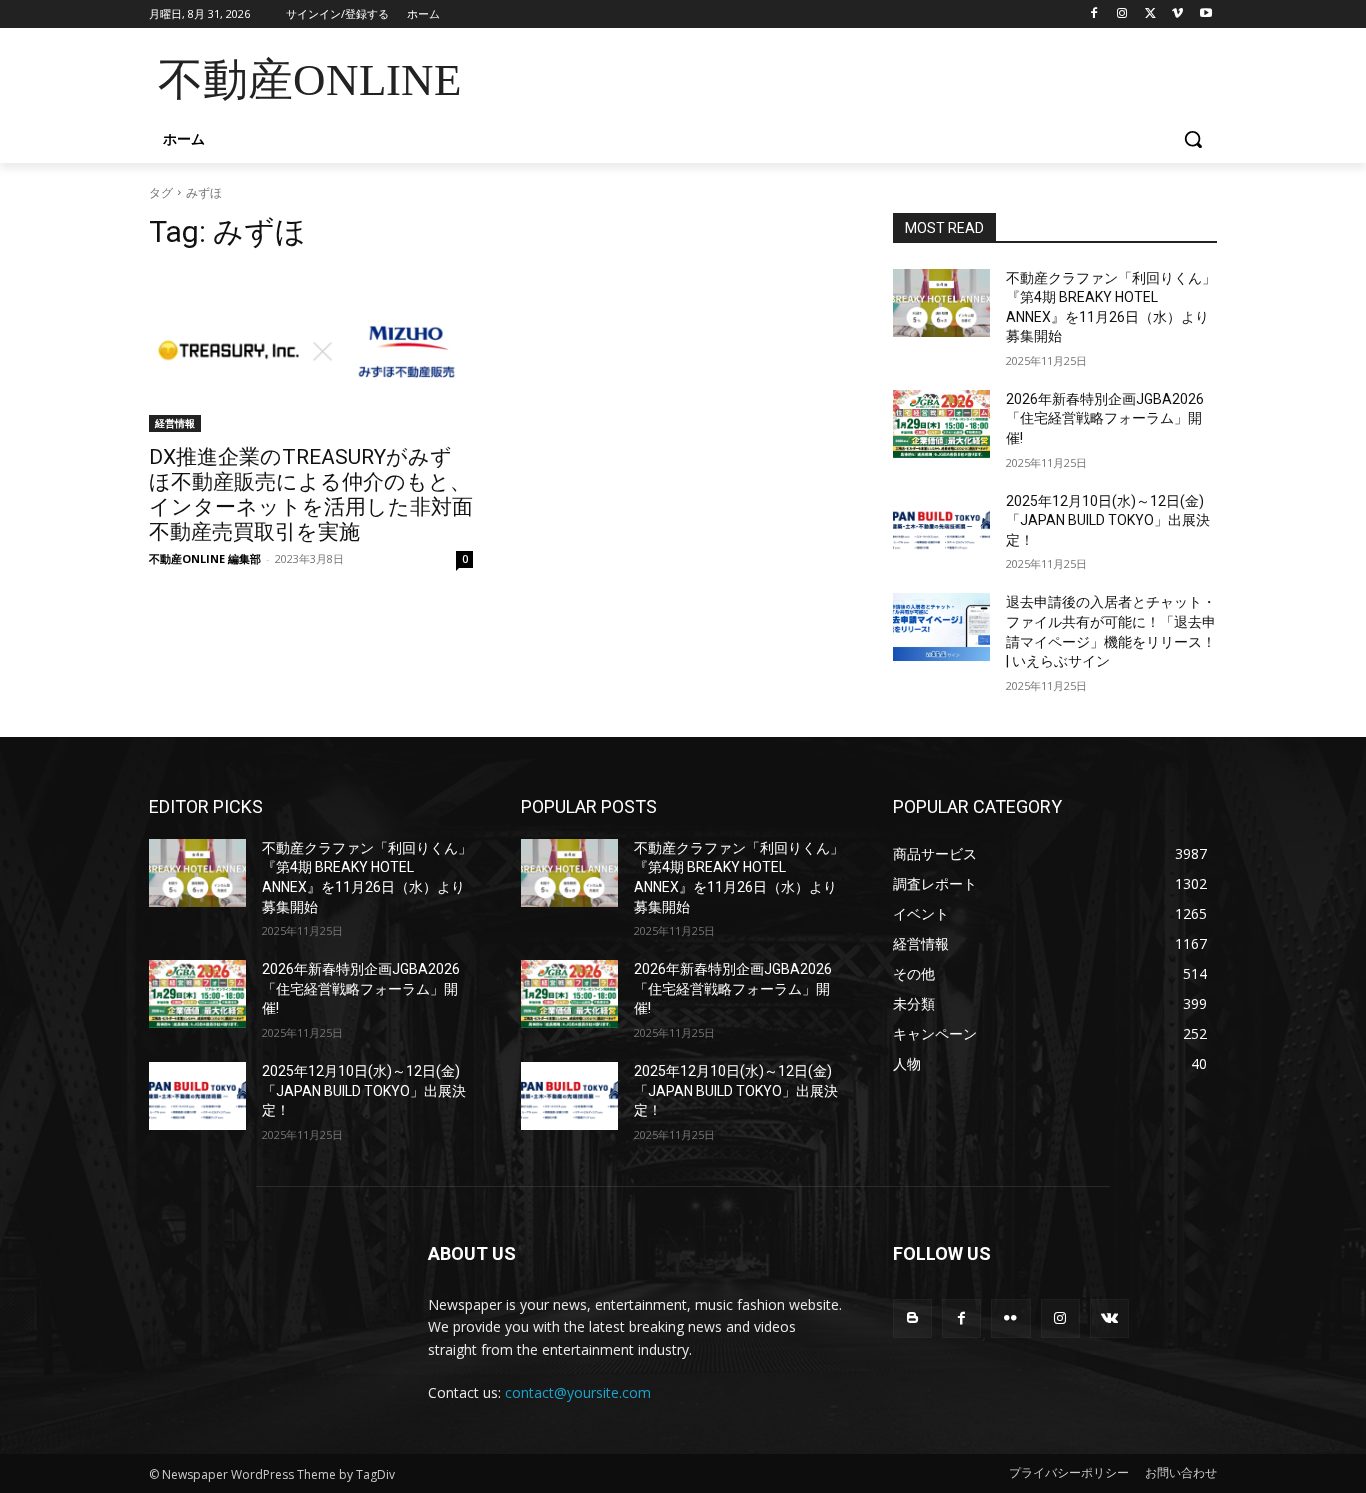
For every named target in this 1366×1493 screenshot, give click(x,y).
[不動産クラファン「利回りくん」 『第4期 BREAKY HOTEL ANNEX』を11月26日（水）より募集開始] (941, 303)
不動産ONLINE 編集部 (205, 558)
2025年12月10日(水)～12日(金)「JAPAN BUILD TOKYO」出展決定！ (1108, 520)
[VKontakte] (1109, 1318)
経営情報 (175, 423)
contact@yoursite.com (578, 1392)
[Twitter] (1150, 14)
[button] (1193, 139)
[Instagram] (1122, 14)
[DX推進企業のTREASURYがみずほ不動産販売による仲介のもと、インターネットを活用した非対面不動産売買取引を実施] (311, 351)
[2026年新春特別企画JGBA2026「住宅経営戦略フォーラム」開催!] (941, 424)
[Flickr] (1010, 1318)
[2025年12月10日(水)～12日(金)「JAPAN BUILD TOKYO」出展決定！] (941, 526)
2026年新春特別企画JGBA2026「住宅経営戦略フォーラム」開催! (1105, 418)
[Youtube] (1205, 14)
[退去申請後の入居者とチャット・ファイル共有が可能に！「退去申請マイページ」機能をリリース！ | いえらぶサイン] (941, 627)
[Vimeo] (1177, 14)
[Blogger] (912, 1318)
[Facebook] (1094, 14)
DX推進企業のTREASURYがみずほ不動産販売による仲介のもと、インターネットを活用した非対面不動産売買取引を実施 (311, 494)
